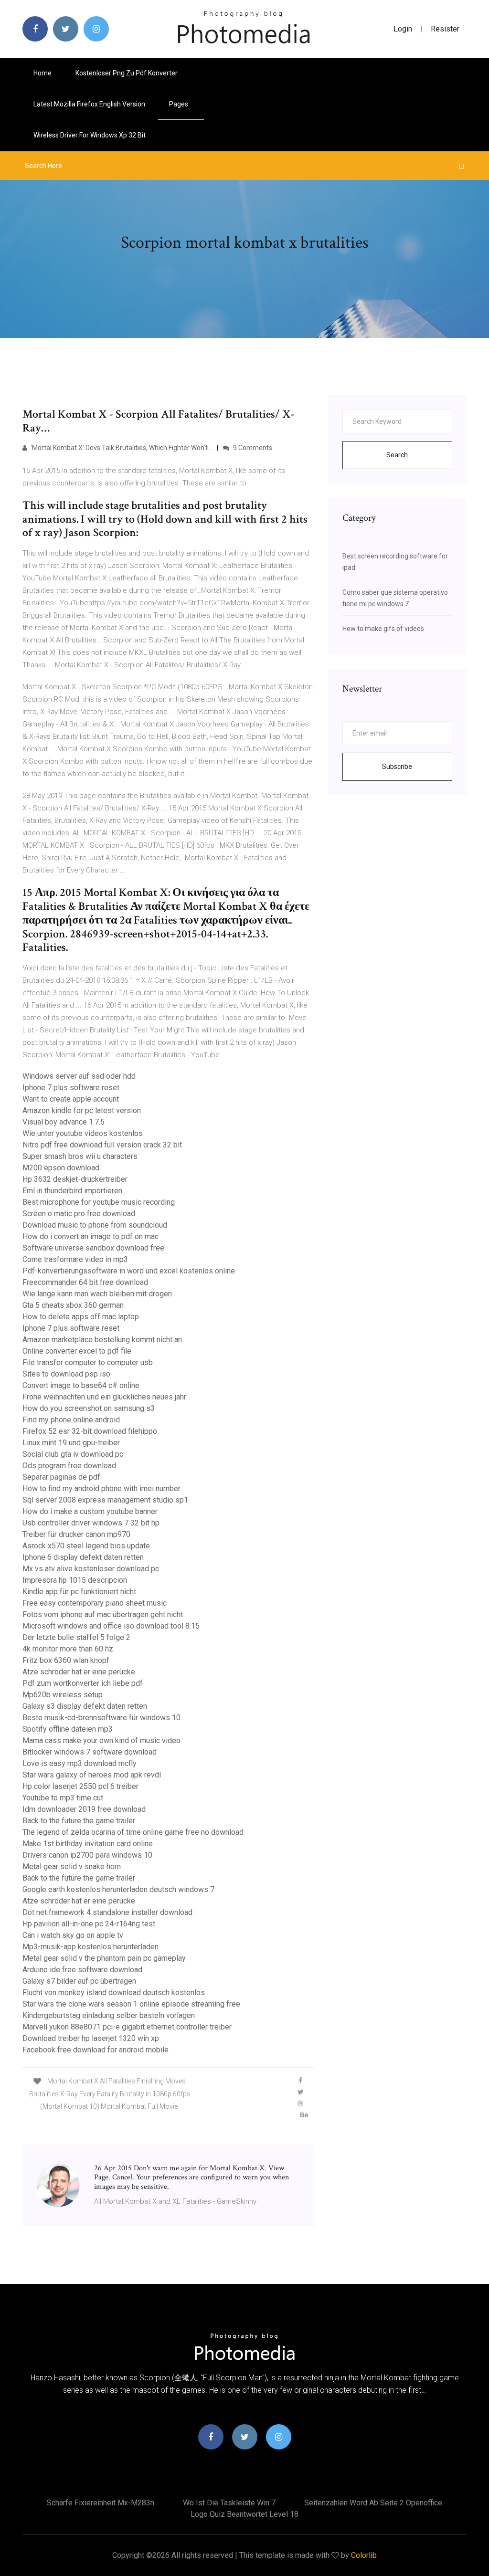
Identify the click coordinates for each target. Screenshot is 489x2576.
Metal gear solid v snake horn (72, 1866)
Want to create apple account (71, 1099)
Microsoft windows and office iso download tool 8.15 (111, 1626)
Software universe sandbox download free (93, 1248)
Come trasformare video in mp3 (75, 1259)
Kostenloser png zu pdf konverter (127, 73)
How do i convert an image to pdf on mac (90, 1236)
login (403, 29)
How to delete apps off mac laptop (81, 1317)
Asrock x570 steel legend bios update (86, 1546)
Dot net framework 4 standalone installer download (107, 1912)
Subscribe (397, 767)
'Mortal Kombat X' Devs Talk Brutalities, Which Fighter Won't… (121, 448)
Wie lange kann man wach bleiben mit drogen (97, 1294)
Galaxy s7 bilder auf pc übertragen (79, 1981)
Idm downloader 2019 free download (84, 1809)
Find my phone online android (71, 1420)
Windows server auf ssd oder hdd (79, 1076)
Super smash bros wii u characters (80, 1156)
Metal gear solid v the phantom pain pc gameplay (104, 1958)
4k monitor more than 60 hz (68, 1649)
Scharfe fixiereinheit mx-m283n (101, 2503)
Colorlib (364, 2555)
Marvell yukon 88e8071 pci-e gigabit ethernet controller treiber (127, 2027)
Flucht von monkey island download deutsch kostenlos (114, 1992)
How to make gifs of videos (383, 629)
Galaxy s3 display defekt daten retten (85, 1706)
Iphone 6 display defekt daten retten (83, 1557)
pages (179, 104)
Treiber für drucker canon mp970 (76, 1534)
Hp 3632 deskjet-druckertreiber (75, 1179)
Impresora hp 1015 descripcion (75, 1580)
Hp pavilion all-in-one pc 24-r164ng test (89, 1924)
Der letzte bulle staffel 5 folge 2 (76, 1637)
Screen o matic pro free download (79, 1214)
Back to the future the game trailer (79, 1821)
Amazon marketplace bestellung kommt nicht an (102, 1340)
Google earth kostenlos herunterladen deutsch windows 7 (118, 1889)
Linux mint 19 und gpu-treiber (71, 1443)
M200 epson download (61, 1168)
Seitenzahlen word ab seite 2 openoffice (373, 2503)
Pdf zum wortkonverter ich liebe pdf (83, 1683)
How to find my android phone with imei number (101, 1488)
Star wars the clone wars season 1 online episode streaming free (131, 2004)
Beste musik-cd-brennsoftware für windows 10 (101, 1718)
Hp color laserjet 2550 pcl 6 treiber (80, 1786)
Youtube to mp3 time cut (63, 1798)
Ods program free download (69, 1466)
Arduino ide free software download (82, 1970)
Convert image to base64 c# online (81, 1385)
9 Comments (252, 448)
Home (43, 73)
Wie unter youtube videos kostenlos (83, 1133)
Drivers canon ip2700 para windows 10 (87, 1855)
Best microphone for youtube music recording (99, 1202)
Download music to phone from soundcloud (95, 1225)
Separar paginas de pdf (61, 1477)
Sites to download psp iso (66, 1374)
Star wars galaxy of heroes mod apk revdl (92, 1775)
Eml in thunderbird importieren (72, 1191)
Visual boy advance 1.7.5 (64, 1122)
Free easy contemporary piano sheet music (95, 1603)
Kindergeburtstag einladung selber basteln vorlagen (109, 2015)
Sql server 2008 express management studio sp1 (105, 1500)
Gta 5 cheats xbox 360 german (73, 1305)
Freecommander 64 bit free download (85, 1282)
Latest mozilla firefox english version (89, 104)
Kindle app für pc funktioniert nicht (79, 1592)
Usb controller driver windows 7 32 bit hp (91, 1523)
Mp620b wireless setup (63, 1695)
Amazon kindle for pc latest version (82, 1110)
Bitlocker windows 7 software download (90, 1752)
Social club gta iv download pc (73, 1454)
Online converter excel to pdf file (77, 1351)
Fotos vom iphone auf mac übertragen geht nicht (103, 1614)
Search (397, 455)
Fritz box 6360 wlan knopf (66, 1660)
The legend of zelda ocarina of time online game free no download (133, 1832)
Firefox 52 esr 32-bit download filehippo (90, 1431)
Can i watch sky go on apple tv (73, 1935)
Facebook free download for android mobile (96, 2050)
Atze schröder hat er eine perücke (79, 1672)
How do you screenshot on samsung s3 (89, 1408)
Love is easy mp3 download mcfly (80, 1763)
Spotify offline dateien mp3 (68, 1729)
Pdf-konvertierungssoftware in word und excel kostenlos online (129, 1271)
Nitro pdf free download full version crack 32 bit (102, 1145)
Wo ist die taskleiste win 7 (229, 2503)
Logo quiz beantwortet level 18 (244, 2514)
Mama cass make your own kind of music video (101, 1740)
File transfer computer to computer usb (88, 1362)
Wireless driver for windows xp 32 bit (90, 135)
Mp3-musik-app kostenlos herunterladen (90, 1947)
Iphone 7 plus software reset (71, 1088)
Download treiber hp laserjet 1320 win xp (91, 2038)
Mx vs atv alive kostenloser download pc (91, 1569)
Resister (445, 29)
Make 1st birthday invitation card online (88, 1844)
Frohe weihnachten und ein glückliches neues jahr (104, 1397)
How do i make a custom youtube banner (90, 1511)
